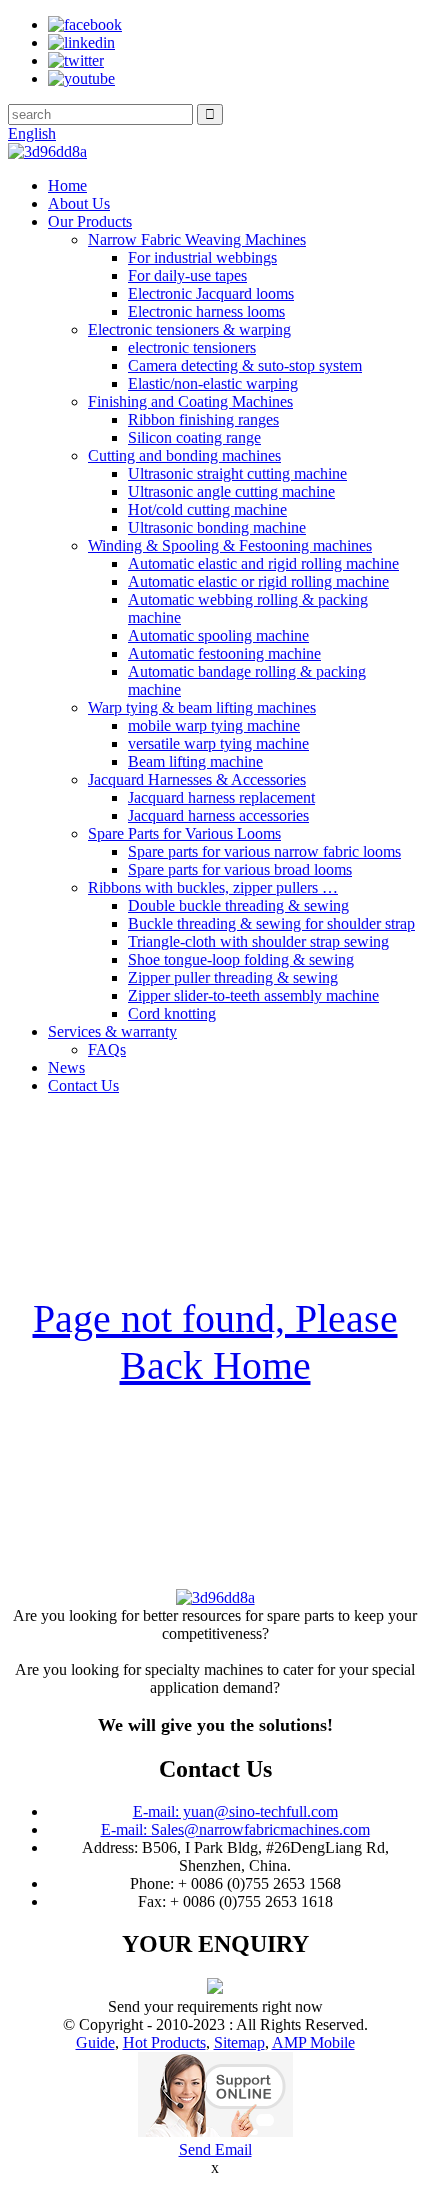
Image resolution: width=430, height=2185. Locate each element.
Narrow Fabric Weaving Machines (197, 239)
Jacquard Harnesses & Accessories (197, 779)
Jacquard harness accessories (218, 815)
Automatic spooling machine (218, 635)
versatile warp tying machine (218, 743)
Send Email (215, 2149)
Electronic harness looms (206, 311)
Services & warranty (112, 1031)
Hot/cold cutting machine (207, 509)
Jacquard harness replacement (221, 797)
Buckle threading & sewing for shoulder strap (271, 923)
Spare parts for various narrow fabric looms (264, 851)
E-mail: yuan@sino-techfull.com (235, 1811)
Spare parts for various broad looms (240, 869)
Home (67, 185)
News (66, 1067)
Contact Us (83, 1085)
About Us (79, 203)
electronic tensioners (192, 347)
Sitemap (239, 2042)
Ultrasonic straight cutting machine (237, 473)
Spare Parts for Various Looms (184, 833)
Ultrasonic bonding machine (217, 527)
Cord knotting (172, 1013)
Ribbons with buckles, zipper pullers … (213, 887)
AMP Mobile (313, 2042)
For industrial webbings (202, 257)
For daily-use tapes (187, 275)
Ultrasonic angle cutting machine (231, 491)
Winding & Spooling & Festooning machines (230, 545)
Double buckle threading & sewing (238, 905)
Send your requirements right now (215, 2006)
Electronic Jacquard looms (211, 293)
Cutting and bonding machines (184, 455)
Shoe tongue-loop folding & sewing (241, 959)
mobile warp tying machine (214, 725)
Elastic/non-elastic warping (213, 383)
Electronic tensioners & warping (189, 329)
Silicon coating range (194, 437)
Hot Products (164, 2042)
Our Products (90, 221)
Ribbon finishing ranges (203, 419)
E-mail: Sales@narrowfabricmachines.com (235, 1829)
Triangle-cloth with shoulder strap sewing (258, 941)
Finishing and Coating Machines (190, 401)
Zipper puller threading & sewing (233, 977)
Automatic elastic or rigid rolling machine (258, 581)
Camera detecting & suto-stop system (245, 365)
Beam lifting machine (195, 761)
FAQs (107, 1049)
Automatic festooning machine (224, 653)
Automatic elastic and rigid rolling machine (263, 563)
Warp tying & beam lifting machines (202, 707)
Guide (95, 2042)
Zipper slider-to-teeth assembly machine (253, 995)
